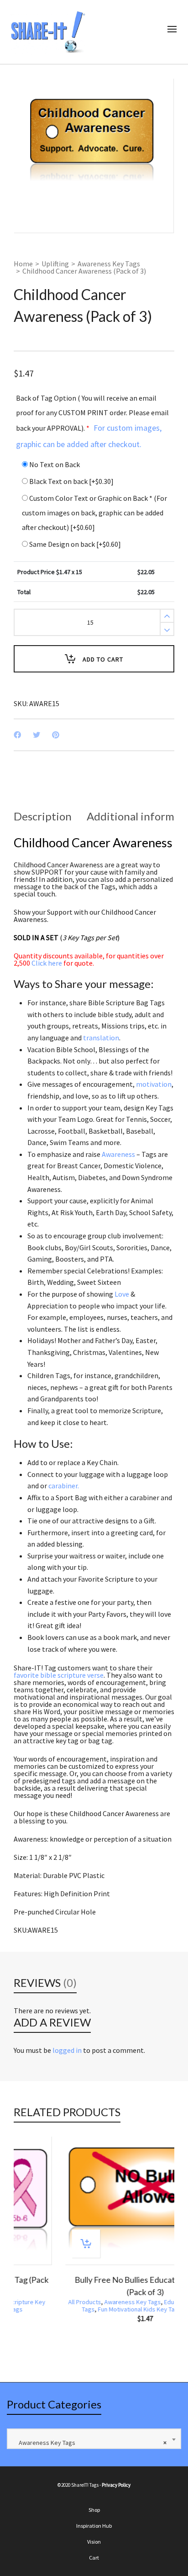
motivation (154, 1084)
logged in (67, 2050)
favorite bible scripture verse (59, 1675)
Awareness (118, 1154)
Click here (47, 963)
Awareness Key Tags (109, 264)
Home (23, 264)
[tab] (43, 816)
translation (101, 1038)
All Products (33, 2302)
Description (43, 816)
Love (122, 1294)
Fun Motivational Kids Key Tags (88, 2309)
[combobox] (94, 2439)
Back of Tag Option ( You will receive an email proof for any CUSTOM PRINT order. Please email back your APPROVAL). (92, 421)
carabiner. (64, 1486)
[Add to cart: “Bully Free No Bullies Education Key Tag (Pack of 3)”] (35, 2244)
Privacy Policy (116, 2485)
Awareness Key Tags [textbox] (91, 2443)
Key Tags (146, 2309)
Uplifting (55, 264)
